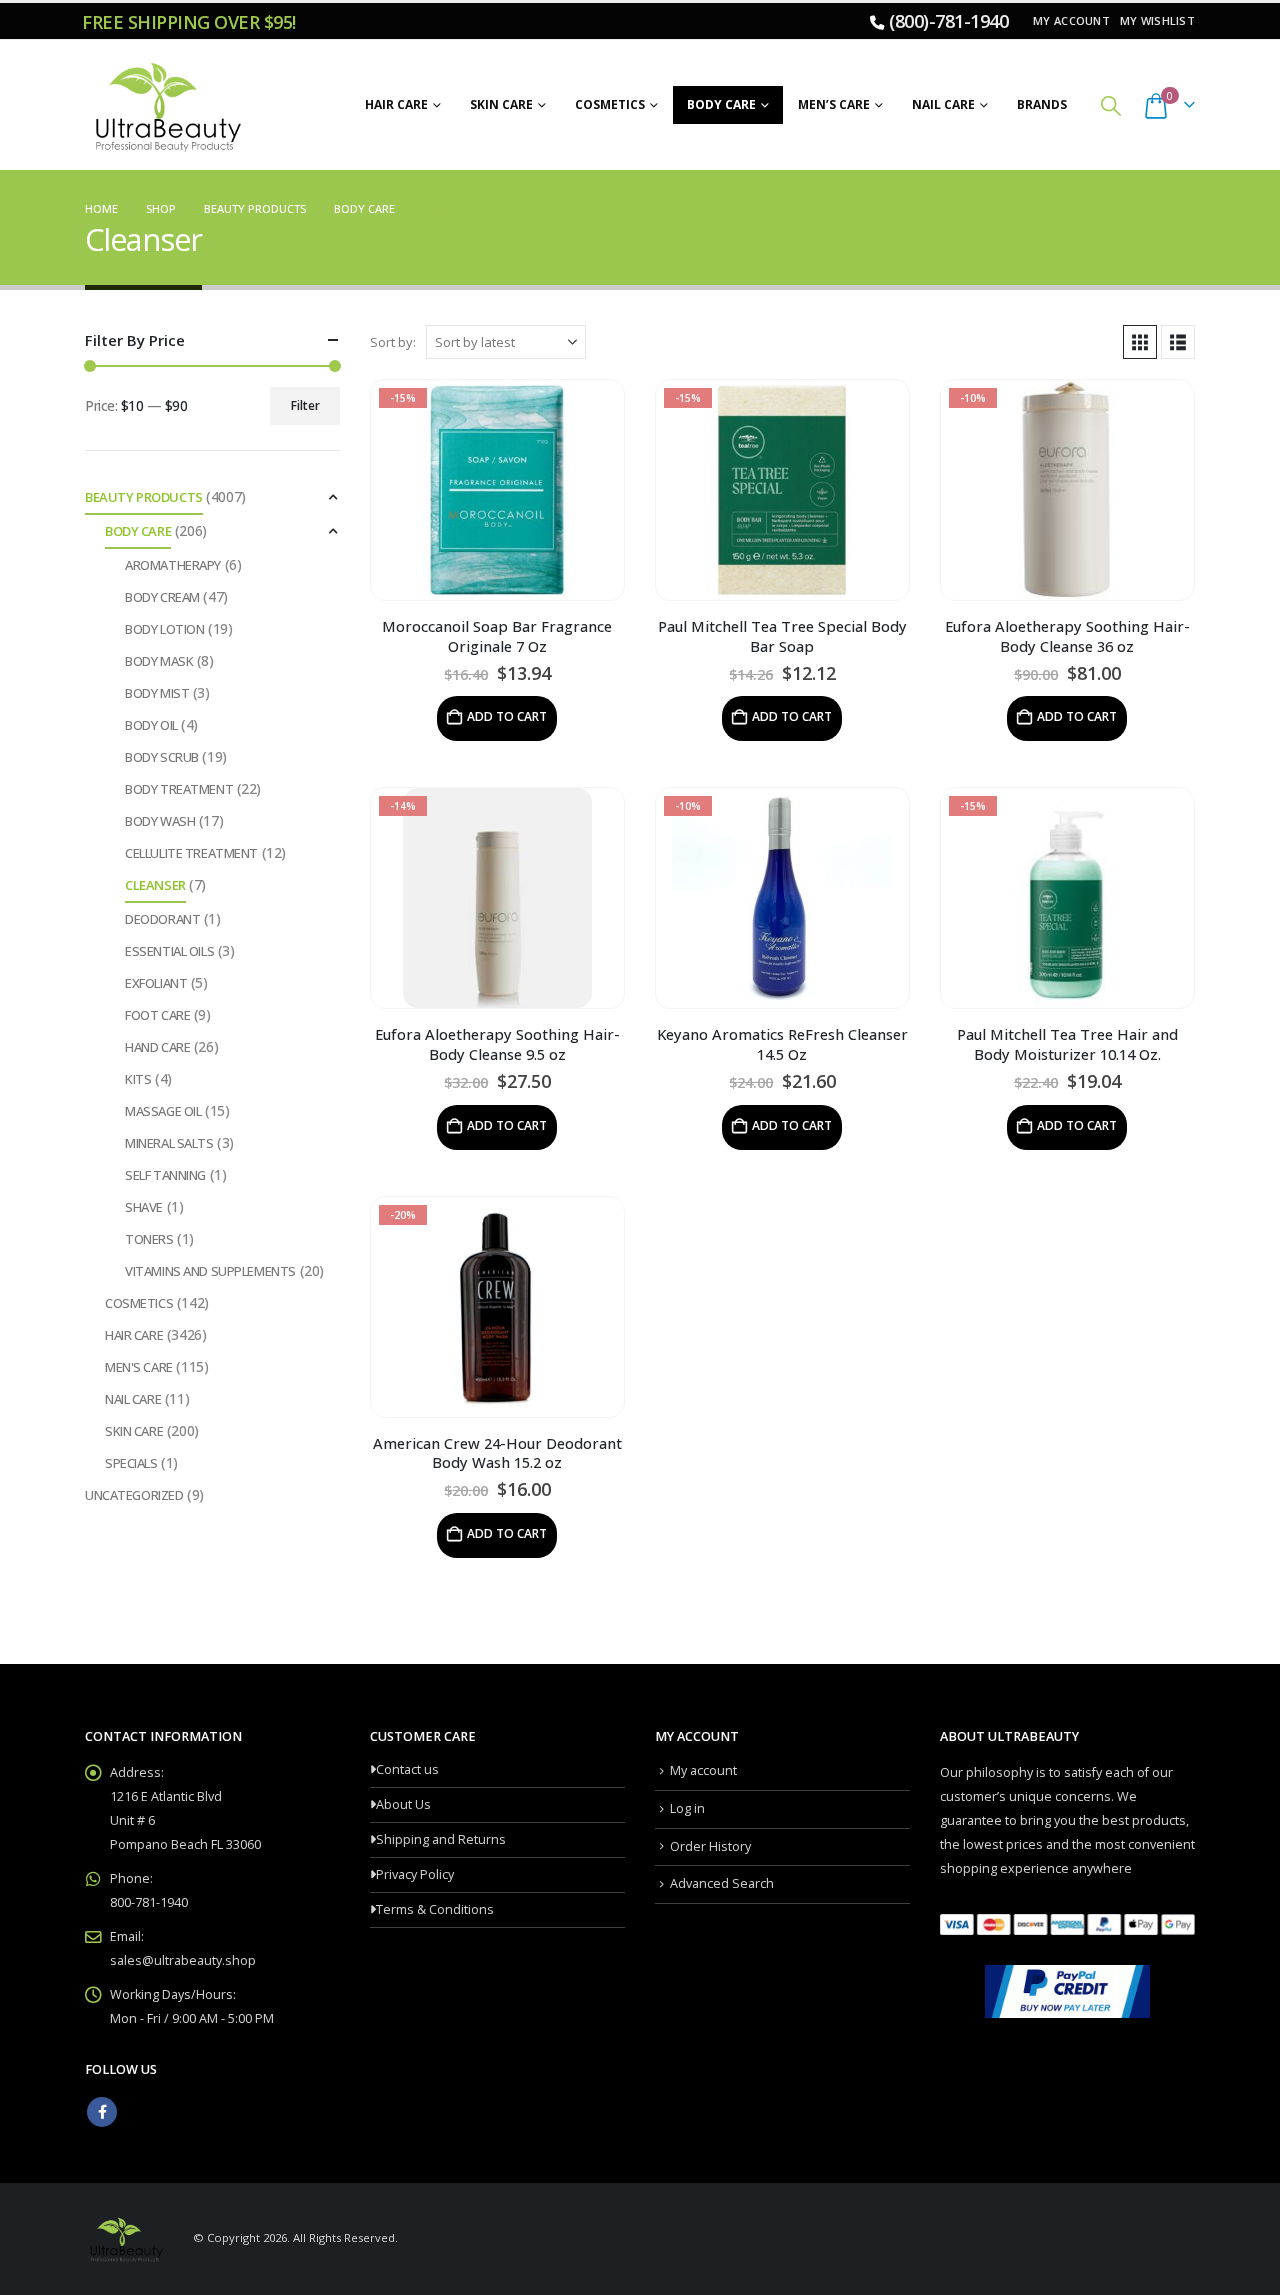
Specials (131, 1463)
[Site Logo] (165, 105)
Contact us (407, 1769)
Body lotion (164, 629)
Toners (149, 1239)
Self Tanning (165, 1175)
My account (1071, 20)
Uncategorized (134, 1495)
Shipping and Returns (441, 1839)
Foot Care (157, 1015)
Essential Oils (169, 951)
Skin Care (501, 104)
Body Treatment (179, 789)
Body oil (151, 725)
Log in (687, 1808)
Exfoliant (156, 983)
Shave (144, 1207)
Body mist (157, 693)
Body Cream (162, 597)
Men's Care (139, 1367)
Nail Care (943, 104)
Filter (305, 405)
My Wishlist (1157, 20)
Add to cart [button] (507, 716)
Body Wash (160, 821)
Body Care (721, 104)
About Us (403, 1804)
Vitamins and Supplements (210, 1271)
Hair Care (396, 104)
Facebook (102, 2112)
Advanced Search (722, 1883)
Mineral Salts (169, 1143)
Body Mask (159, 661)
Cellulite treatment (191, 853)
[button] (1111, 105)
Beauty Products (144, 497)
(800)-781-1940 (948, 21)
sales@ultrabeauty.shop (183, 1960)
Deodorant (162, 919)
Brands (1042, 104)
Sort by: (393, 342)
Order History (710, 1846)
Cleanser (155, 885)
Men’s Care (834, 104)
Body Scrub (162, 757)
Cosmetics (610, 104)
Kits (138, 1079)
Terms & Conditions (435, 1909)
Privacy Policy (415, 1874)
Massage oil (163, 1111)
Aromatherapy (173, 565)
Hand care (157, 1047)
